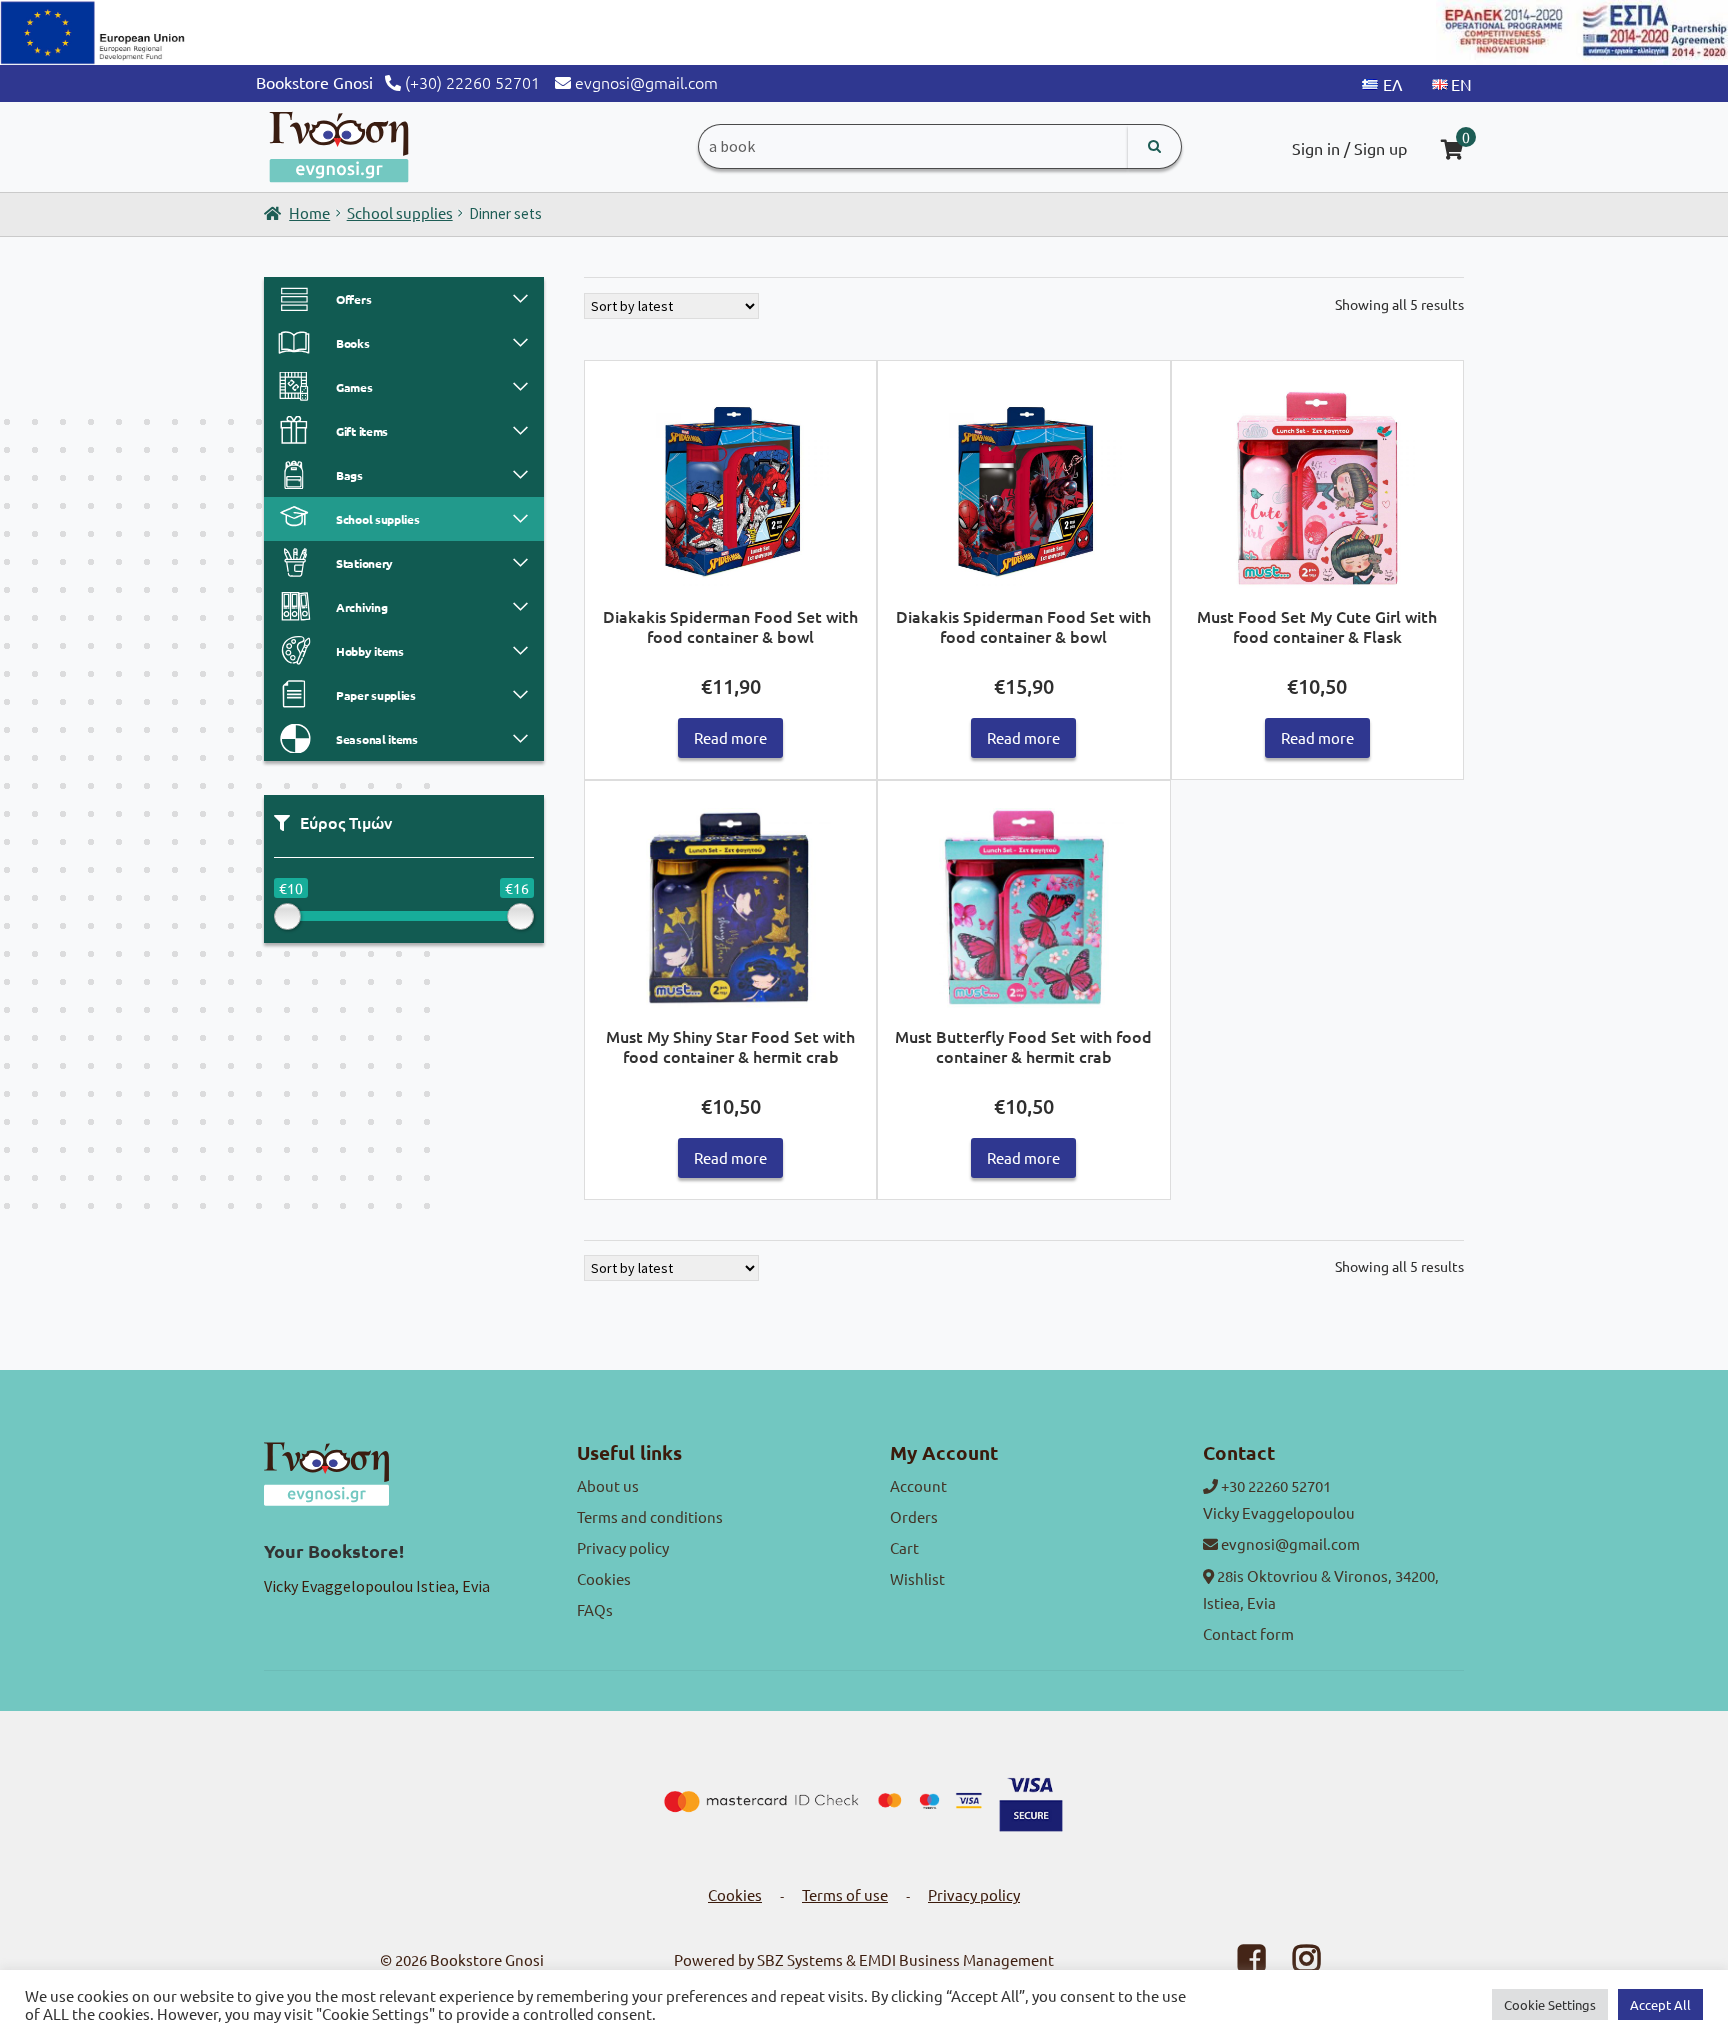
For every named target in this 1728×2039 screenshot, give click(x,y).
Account (918, 1485)
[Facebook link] (1239, 1963)
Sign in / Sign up (1349, 148)
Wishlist (917, 1578)
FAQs (595, 1609)
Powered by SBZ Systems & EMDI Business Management (864, 1959)
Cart (904, 1547)
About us (608, 1485)
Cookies (604, 1578)
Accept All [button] (1660, 2004)
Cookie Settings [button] (1550, 2004)
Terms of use (845, 1894)
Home (309, 212)
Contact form (1248, 1633)
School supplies (400, 212)
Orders (914, 1516)
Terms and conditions (650, 1516)
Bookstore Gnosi (487, 1959)
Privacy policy (623, 1547)
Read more (730, 737)
